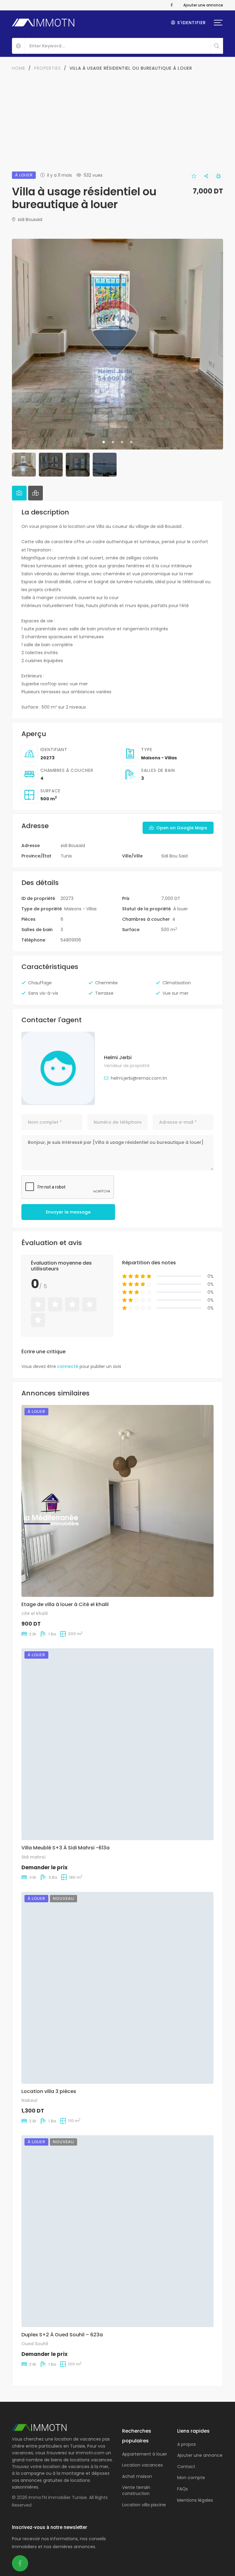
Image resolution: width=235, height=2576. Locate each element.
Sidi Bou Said (174, 856)
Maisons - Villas (159, 758)
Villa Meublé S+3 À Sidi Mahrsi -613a (65, 1848)
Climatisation (177, 983)
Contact (186, 2467)
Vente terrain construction (136, 2490)
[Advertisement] (117, 118)
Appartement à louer (145, 2454)
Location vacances (142, 2465)
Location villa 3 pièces (49, 2091)
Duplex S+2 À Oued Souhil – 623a (62, 2335)
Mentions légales (195, 2500)
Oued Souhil (35, 2344)
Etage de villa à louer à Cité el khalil (65, 1604)
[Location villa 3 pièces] (117, 1988)
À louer (181, 909)
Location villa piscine (144, 2505)
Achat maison (137, 2476)
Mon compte (191, 2478)
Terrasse (104, 993)
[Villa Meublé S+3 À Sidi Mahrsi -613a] (117, 1744)
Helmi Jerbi (118, 1058)
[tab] (19, 493)
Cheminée (106, 983)
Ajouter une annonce (203, 5)
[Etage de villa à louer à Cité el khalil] (117, 1501)
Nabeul (29, 2100)
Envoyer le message (68, 1212)
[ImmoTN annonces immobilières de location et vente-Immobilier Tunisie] (44, 23)
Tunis (66, 856)
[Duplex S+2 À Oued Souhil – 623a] (117, 2231)
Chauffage (40, 983)
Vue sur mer (175, 993)
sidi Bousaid (29, 219)
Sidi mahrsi (33, 1857)
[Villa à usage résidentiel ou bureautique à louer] (58, 1068)
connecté (68, 1366)
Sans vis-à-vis (43, 993)
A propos (187, 2444)
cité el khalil (35, 1613)
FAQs (183, 2489)
